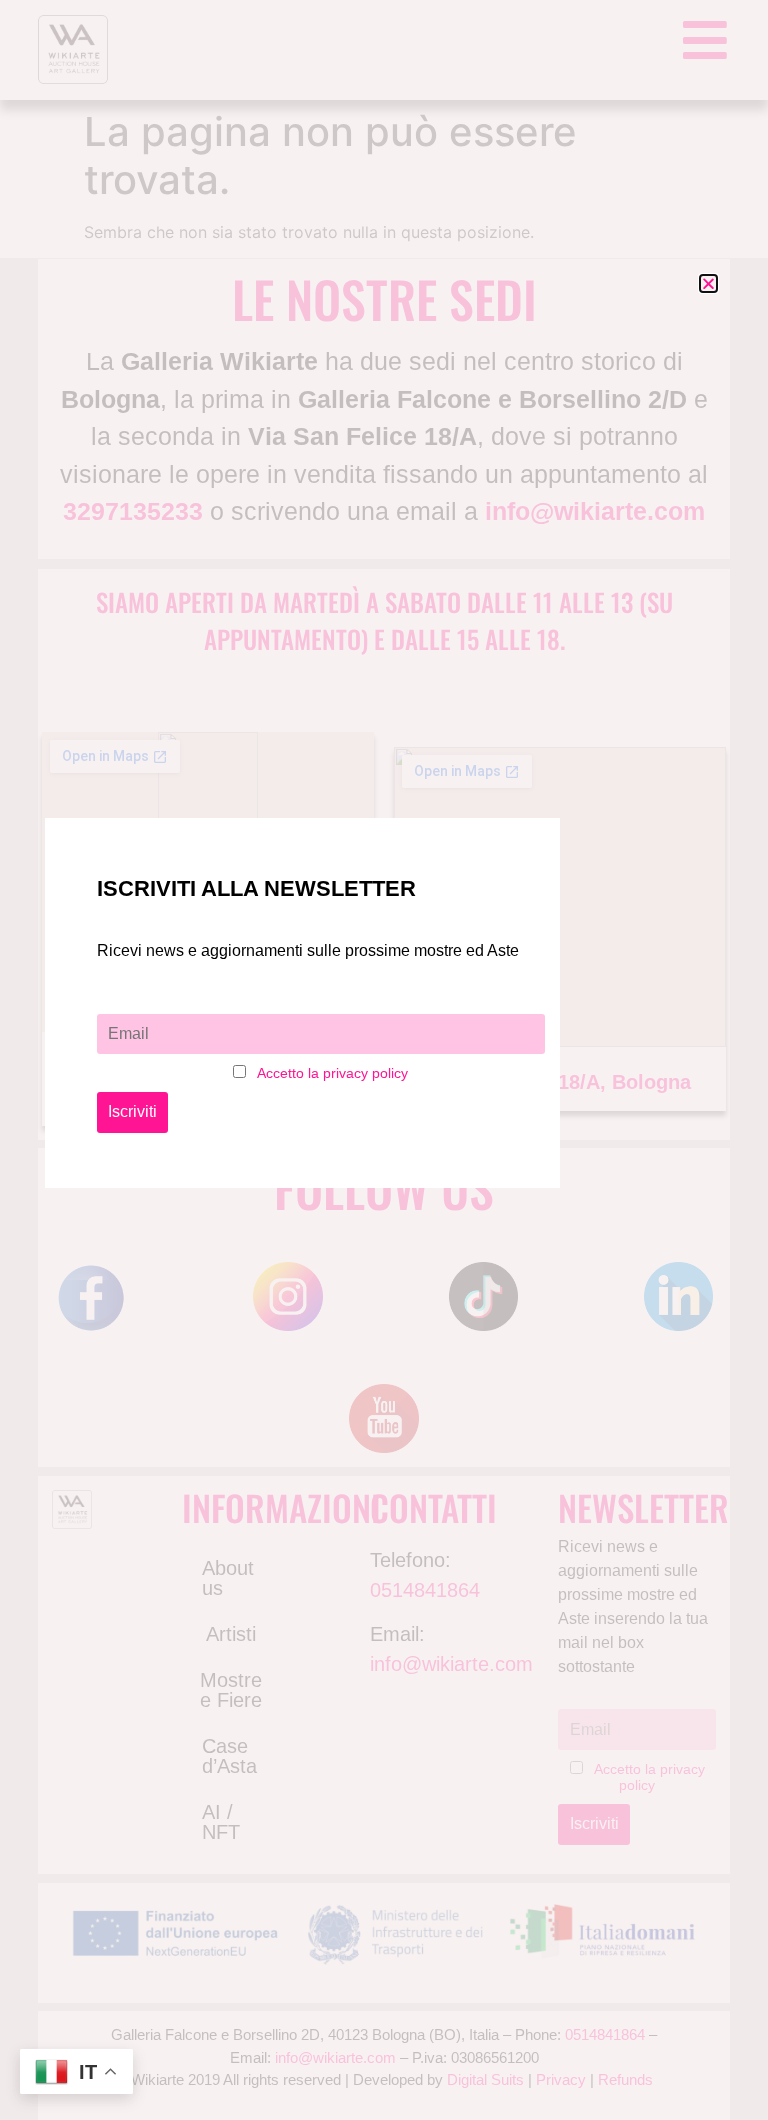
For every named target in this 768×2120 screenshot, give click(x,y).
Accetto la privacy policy (332, 1073)
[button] (708, 283)
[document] (384, 1060)
